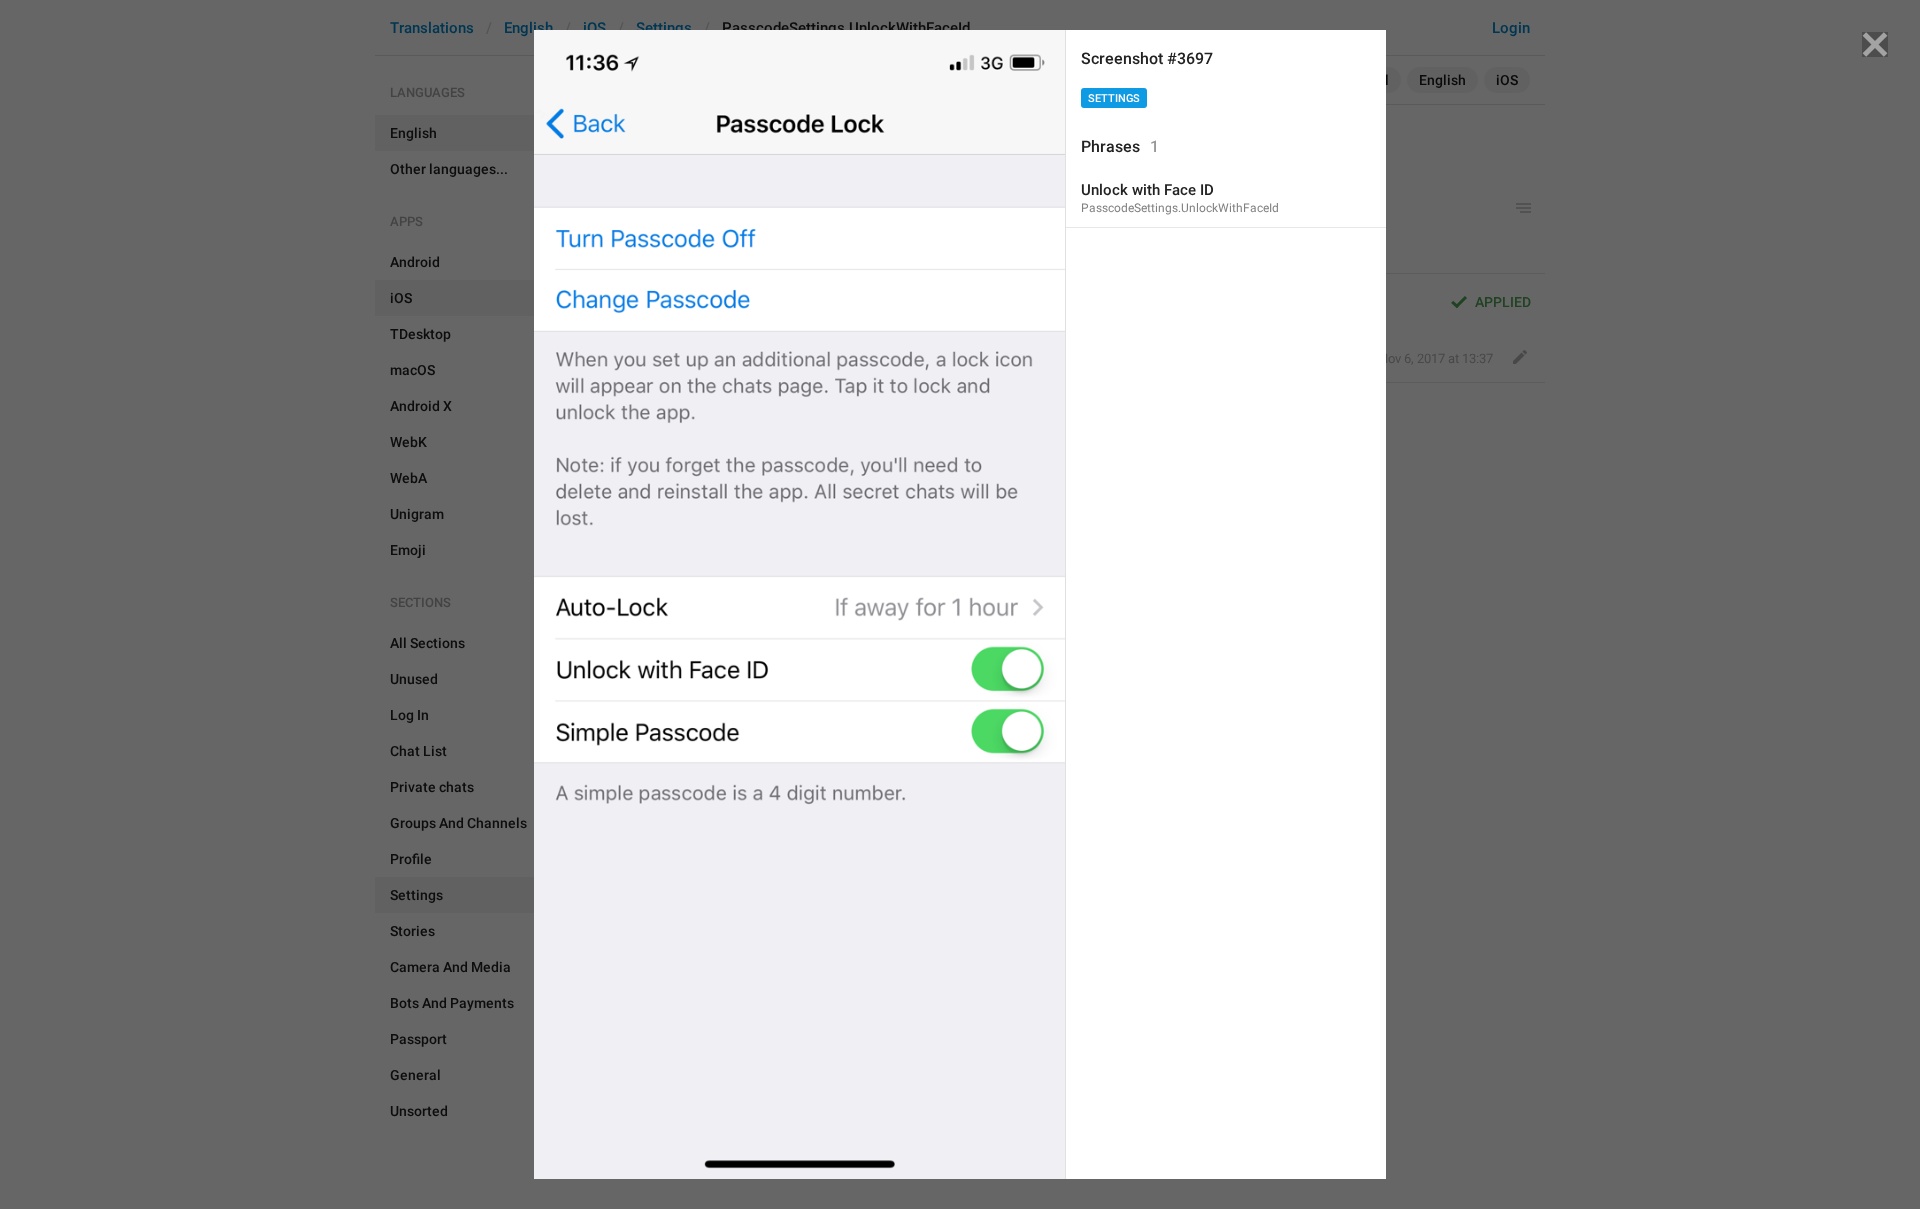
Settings (1114, 98)
